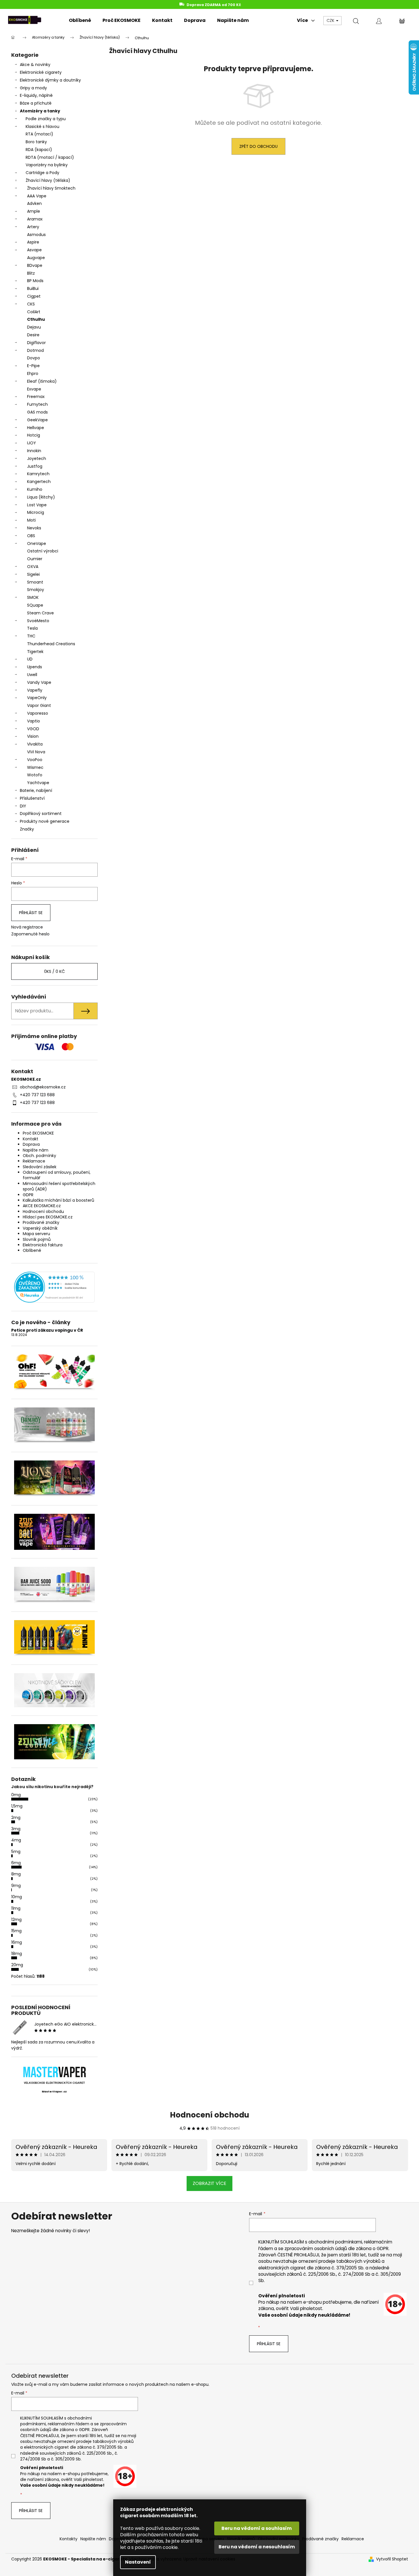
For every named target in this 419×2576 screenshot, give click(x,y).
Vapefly (35, 690)
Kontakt (31, 1139)
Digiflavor (36, 343)
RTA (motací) (39, 134)
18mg (17, 1954)
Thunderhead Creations (51, 644)
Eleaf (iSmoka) (42, 381)
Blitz (31, 273)
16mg (17, 1942)
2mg (16, 1818)
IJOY (32, 443)
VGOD (33, 729)
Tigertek (35, 652)
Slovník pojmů (37, 1239)
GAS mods (37, 412)
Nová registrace (27, 927)
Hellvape (36, 428)
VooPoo (35, 760)
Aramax (35, 219)
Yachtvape (38, 783)
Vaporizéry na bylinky (47, 165)
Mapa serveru (36, 1234)
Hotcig (34, 435)
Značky (27, 829)
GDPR (28, 1195)
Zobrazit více (209, 2183)
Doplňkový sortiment (41, 814)
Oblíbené (32, 1250)
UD (30, 659)
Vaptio (34, 721)
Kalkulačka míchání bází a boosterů (58, 1200)
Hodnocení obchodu (43, 1211)
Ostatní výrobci (43, 551)
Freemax (36, 397)
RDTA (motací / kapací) (50, 157)
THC (31, 636)
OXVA (33, 567)
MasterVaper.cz (54, 2092)
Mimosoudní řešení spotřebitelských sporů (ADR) (59, 1186)
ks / (54, 971)
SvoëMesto (38, 621)
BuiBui (33, 288)
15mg (16, 1931)
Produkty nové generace (45, 821)
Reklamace (34, 1161)
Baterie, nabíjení (36, 790)
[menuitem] (80, 20)
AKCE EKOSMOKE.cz (42, 1206)
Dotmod (35, 350)
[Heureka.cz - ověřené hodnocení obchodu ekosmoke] (54, 1287)
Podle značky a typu (46, 119)
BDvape (35, 265)
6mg (16, 1863)
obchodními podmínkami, (336, 2242)
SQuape (35, 605)
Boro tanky (36, 142)
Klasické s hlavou (42, 127)
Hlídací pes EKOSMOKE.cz (48, 1217)
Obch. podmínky (39, 1156)
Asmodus (36, 235)
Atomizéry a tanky (40, 111)
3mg (16, 1829)
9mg (16, 1886)
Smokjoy (36, 590)
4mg (16, 1840)
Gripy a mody (33, 88)
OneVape (37, 543)
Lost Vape (37, 505)
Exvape (34, 389)
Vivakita (35, 744)
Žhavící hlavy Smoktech (51, 188)
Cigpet (34, 296)
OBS (31, 536)
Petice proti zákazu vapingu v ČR (47, 1330)
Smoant (35, 582)
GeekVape (37, 420)
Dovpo (34, 358)
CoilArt (34, 312)
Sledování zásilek (40, 1167)
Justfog (35, 466)
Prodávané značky (41, 1222)
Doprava (31, 1144)
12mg (16, 1920)
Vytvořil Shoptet (392, 2559)
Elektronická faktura (43, 1245)
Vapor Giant (39, 705)
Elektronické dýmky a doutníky (50, 80)
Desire (33, 335)
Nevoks (34, 528)
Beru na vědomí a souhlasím (257, 2528)
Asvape (34, 250)
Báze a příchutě (36, 103)
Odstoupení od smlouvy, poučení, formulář (57, 1175)
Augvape (36, 258)
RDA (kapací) (39, 150)
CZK (331, 20)
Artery (33, 227)
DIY (23, 806)
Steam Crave (40, 613)
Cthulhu (36, 319)
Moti (31, 520)
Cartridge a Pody (42, 173)
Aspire (33, 242)
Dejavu (34, 327)
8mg (16, 1874)
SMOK (33, 597)
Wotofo (35, 775)
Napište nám (36, 1150)
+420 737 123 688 (37, 1095)
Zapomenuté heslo (30, 934)
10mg (17, 1897)
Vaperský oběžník (40, 1228)
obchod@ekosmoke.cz (43, 1087)
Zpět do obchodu (258, 146)
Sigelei (33, 574)
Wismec (35, 767)
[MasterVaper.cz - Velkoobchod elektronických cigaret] (54, 2072)
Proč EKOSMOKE (38, 1133)
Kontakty (69, 2539)
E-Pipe (33, 366)
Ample (34, 211)
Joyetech (37, 458)
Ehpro (33, 373)
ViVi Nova (36, 752)
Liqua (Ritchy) (41, 497)
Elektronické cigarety (41, 72)
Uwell (32, 675)
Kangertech (39, 482)
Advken (34, 203)
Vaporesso (38, 713)
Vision (33, 736)
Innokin (34, 451)
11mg (16, 1908)
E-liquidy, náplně (36, 95)
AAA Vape (37, 196)
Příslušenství (32, 798)
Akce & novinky (35, 65)
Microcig (36, 512)
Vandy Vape (39, 682)
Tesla (32, 628)
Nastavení (138, 2562)
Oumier (35, 559)
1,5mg (17, 1806)
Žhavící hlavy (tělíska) (48, 180)
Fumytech (37, 404)
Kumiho (35, 489)
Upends (35, 667)
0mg (16, 1795)
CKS (31, 304)
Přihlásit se (31, 913)
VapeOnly (37, 698)
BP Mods (35, 281)
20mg (17, 1965)
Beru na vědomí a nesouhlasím (257, 2547)
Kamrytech (38, 474)
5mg (16, 1852)
